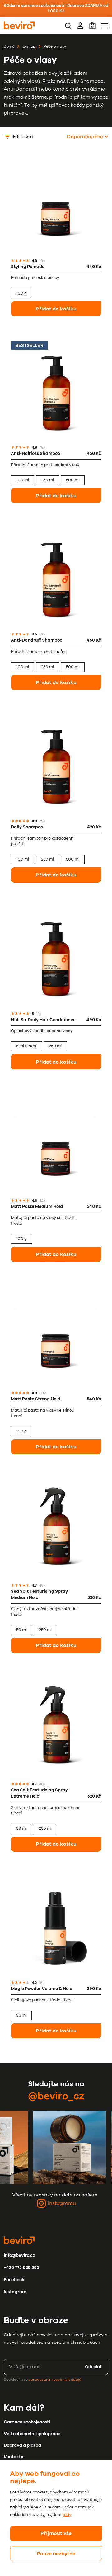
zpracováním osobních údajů (55, 2380)
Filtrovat (23, 137)
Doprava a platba (22, 2445)
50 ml (21, 1630)
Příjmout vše (56, 2533)
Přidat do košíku (56, 309)
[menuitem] (68, 26)
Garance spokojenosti (27, 2422)
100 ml (23, 480)
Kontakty (14, 2457)
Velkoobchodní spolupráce (32, 2434)
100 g (21, 293)
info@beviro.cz (19, 2255)
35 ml (21, 2015)
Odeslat (93, 2367)
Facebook (14, 2280)
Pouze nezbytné (56, 2554)
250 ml (47, 480)
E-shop (29, 46)
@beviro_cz (56, 2096)
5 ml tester (26, 1046)
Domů (9, 46)
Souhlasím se (42, 2380)
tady (67, 2515)
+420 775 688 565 (21, 2268)
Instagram (15, 2292)
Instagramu (62, 2203)
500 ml (73, 480)
